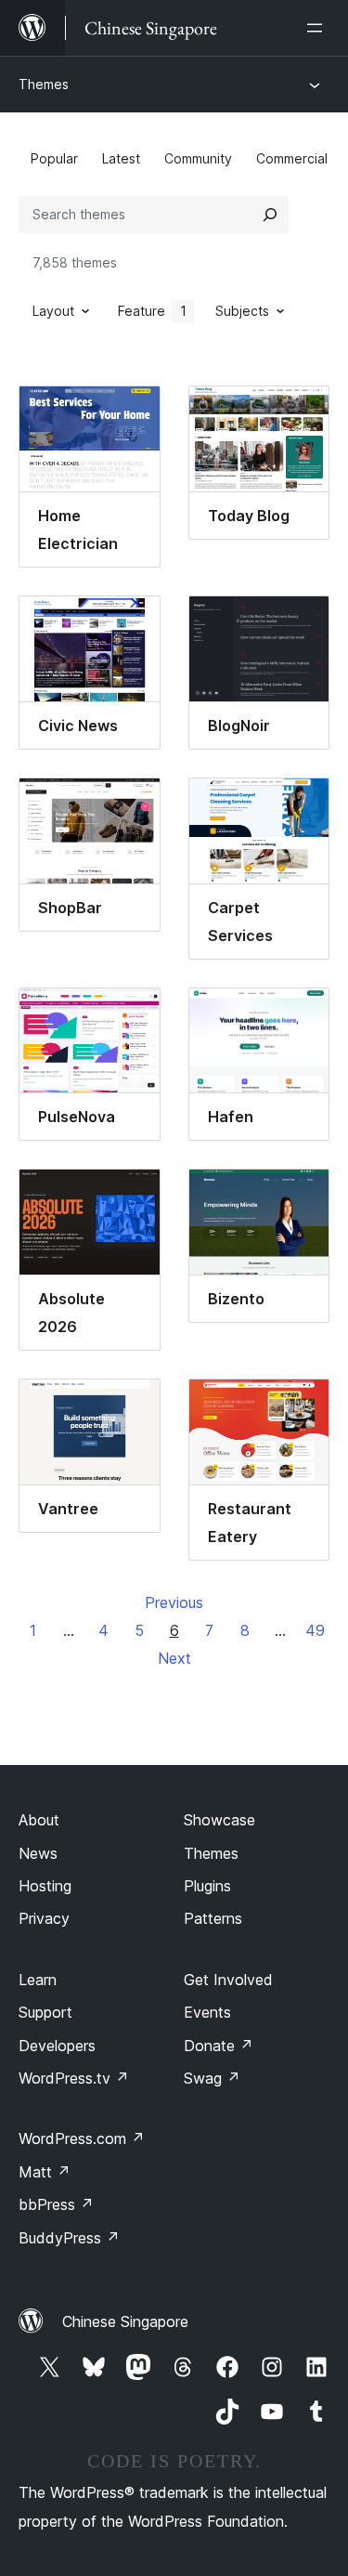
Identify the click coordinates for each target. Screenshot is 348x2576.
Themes (44, 84)
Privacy (44, 1918)
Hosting (45, 1886)
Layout (53, 311)
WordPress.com (82, 2138)
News (38, 1853)
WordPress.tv (74, 2078)
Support (45, 2012)
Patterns (213, 1918)
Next (174, 1658)
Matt (45, 2172)
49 (315, 1630)
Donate (219, 2046)
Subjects (242, 311)
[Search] (270, 215)
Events (207, 2012)
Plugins (207, 1886)
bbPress (56, 2204)
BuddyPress (69, 2238)
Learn (38, 1980)
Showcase (219, 1820)
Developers (57, 2046)
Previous (174, 1602)
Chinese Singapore (125, 2321)
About (39, 1820)
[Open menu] (318, 28)
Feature (152, 311)
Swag (212, 2078)
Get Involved (228, 1980)
